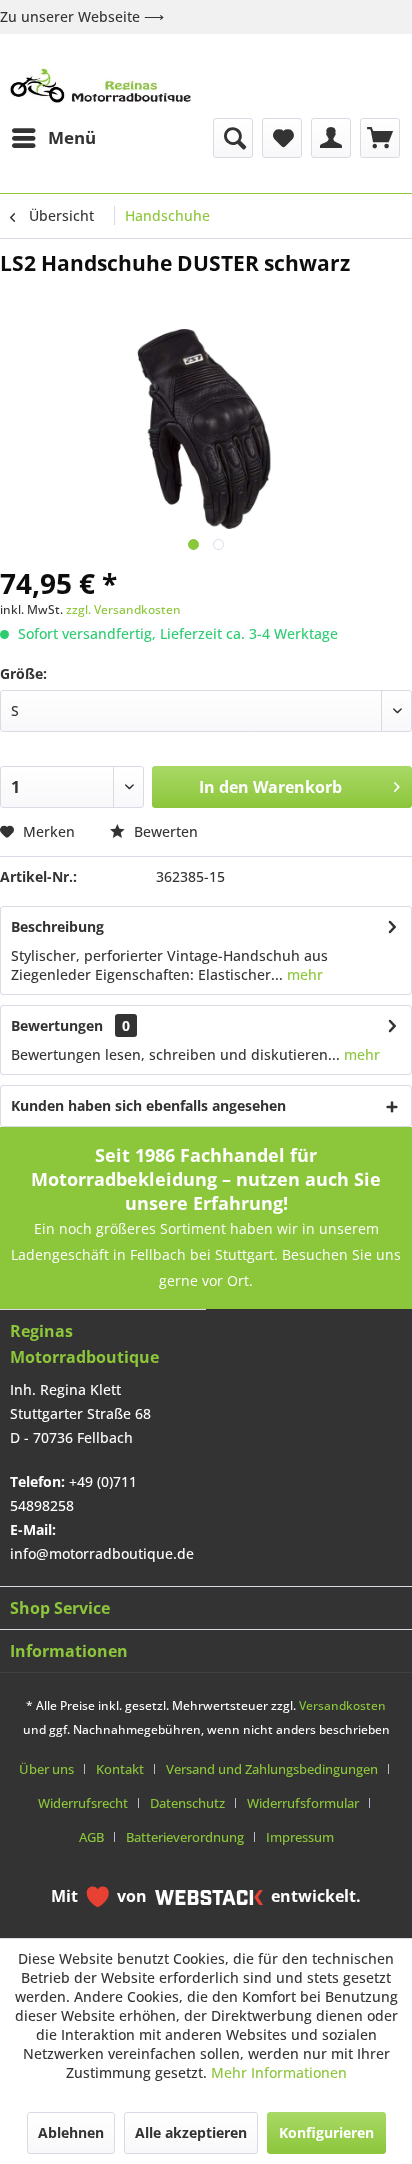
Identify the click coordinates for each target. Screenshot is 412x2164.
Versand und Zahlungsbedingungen (272, 1769)
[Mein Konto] (331, 138)
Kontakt (120, 1769)
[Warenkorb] (380, 138)
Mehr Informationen (279, 2072)
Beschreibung (57, 926)
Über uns (46, 1769)
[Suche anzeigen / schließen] (233, 138)
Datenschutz (187, 1803)
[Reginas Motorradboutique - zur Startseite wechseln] (100, 85)
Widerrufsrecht (83, 1803)
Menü (72, 137)
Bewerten (164, 831)
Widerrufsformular (303, 1803)
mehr (303, 974)
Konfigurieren (326, 2132)
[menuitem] (53, 138)
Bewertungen (57, 1025)
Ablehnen (71, 2132)
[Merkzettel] (282, 138)
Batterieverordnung (185, 1837)
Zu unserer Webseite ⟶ (82, 16)
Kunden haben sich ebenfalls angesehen (148, 1105)
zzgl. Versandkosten (123, 609)
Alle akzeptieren (191, 2132)
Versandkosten (342, 1705)
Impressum (300, 1837)
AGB (91, 1837)
